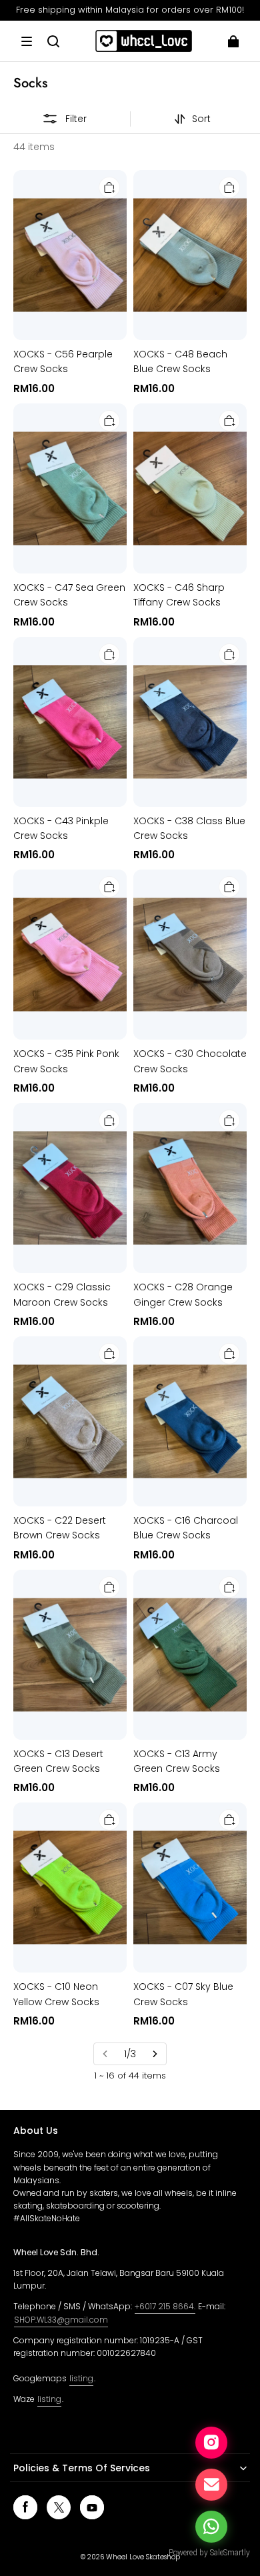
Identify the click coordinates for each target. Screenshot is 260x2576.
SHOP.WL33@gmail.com (61, 2320)
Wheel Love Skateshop (143, 2557)
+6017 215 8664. (165, 2306)
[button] (27, 41)
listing (81, 2378)
